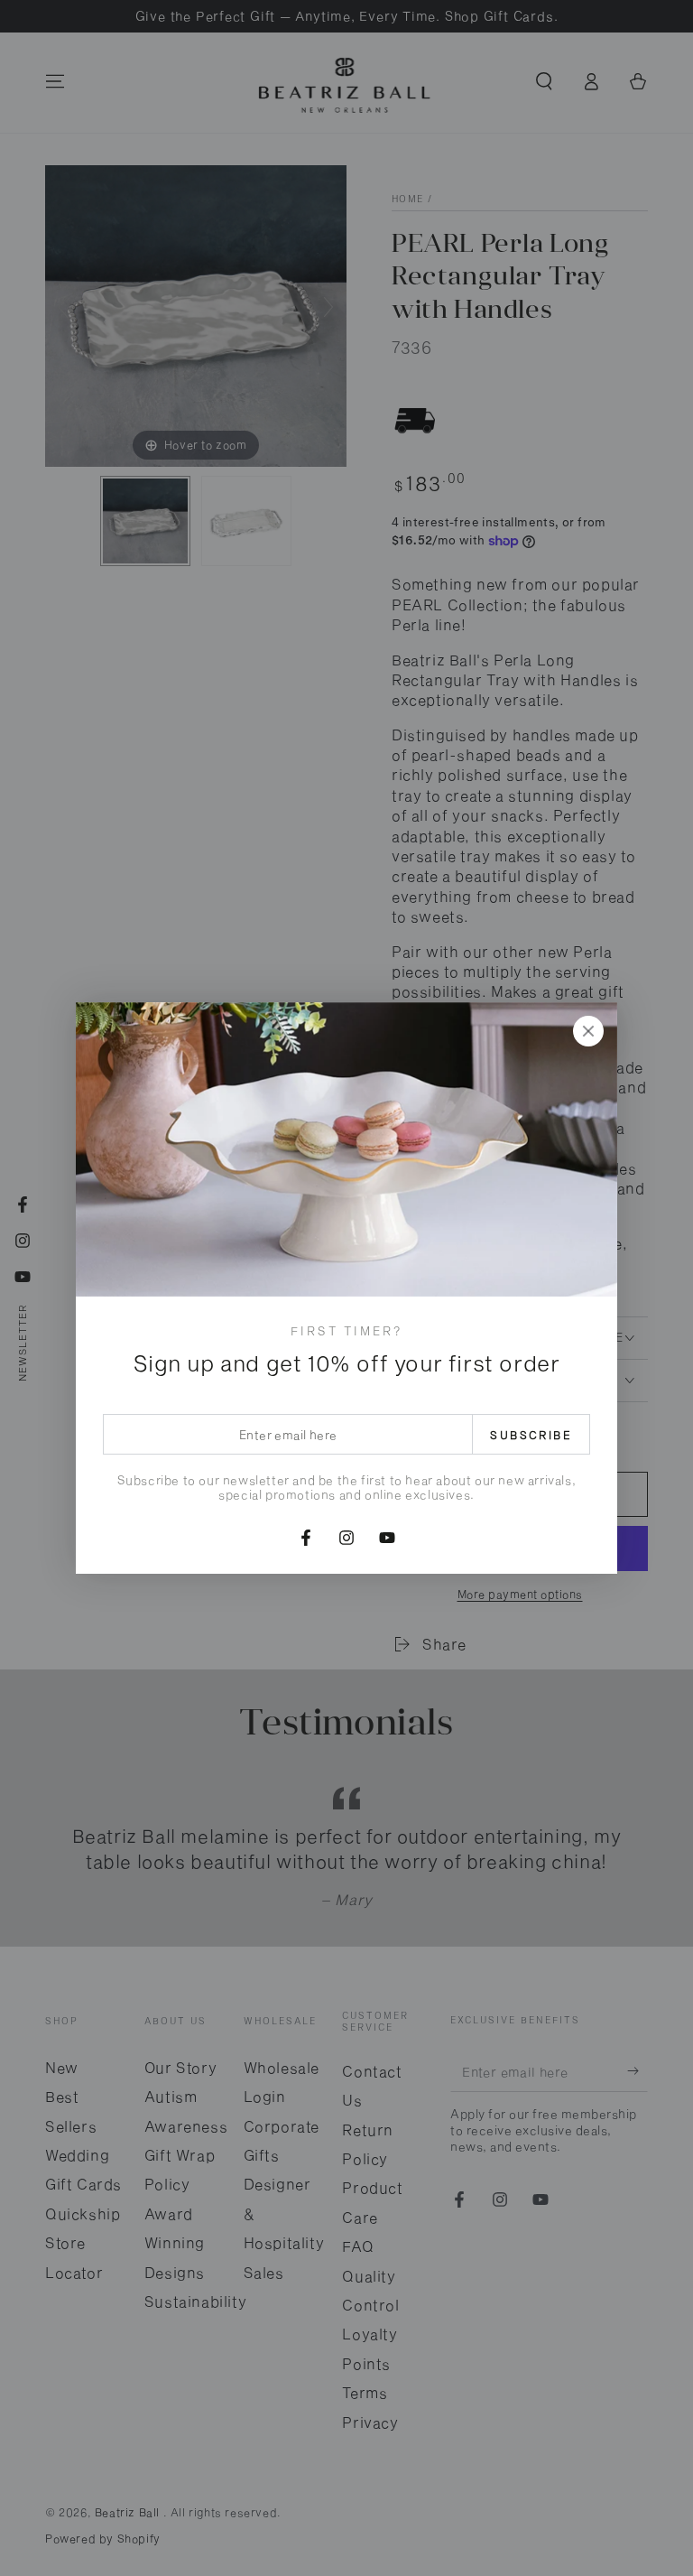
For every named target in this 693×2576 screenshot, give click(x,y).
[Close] (588, 1031)
